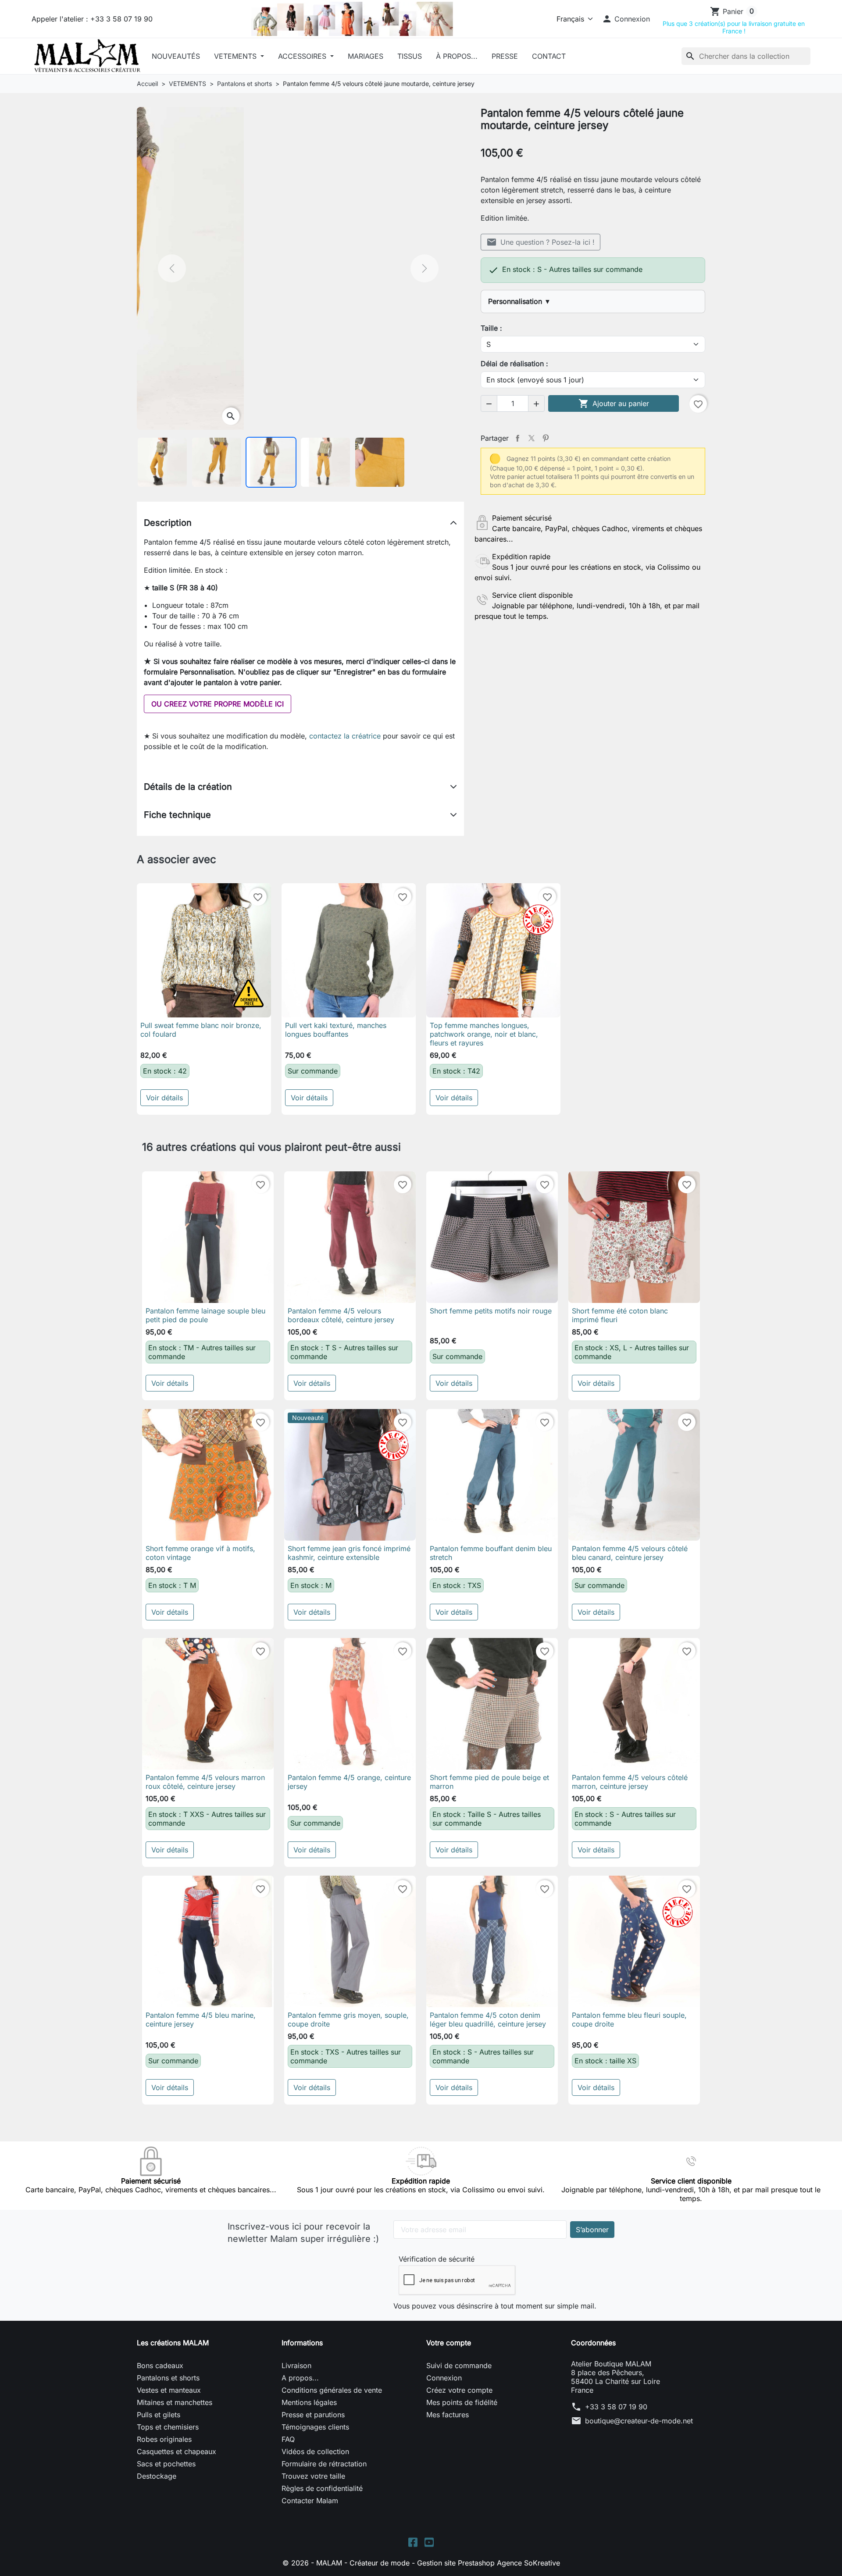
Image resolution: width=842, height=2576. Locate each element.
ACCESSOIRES (303, 56)
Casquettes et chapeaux (177, 2451)
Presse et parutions (313, 2415)
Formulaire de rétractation (324, 2464)
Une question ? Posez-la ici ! (541, 242)
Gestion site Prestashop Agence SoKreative (489, 2563)
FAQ (288, 2439)
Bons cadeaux (160, 2365)
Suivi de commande (459, 2365)
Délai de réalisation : (514, 364)
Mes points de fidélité (462, 2402)
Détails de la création (188, 787)
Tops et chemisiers (168, 2427)
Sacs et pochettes (166, 2464)
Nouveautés (176, 56)
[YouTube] (429, 2541)
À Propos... (457, 56)
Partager (517, 438)
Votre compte (449, 2343)
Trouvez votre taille (313, 2476)
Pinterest (546, 438)
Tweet (532, 438)
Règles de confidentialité (322, 2488)
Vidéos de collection (315, 2451)
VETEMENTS (236, 56)
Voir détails (164, 1098)
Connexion (444, 2378)
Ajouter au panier (614, 403)
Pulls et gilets (159, 2415)
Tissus (410, 56)
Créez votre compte (459, 2390)
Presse (505, 56)
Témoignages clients (315, 2427)
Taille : (491, 328)
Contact (549, 56)
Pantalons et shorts (168, 2378)
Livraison (296, 2365)
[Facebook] (413, 2541)
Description (168, 523)
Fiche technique (177, 815)
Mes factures (448, 2415)
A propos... (300, 2378)
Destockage (157, 2476)
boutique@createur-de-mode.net (639, 2421)
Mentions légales (309, 2402)
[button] (626, 19)
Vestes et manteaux (169, 2390)
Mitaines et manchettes (175, 2402)
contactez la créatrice (345, 736)
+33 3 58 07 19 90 (616, 2407)
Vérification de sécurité (437, 2259)
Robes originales (164, 2439)
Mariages (366, 56)
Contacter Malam (310, 2501)
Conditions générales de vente (332, 2390)
